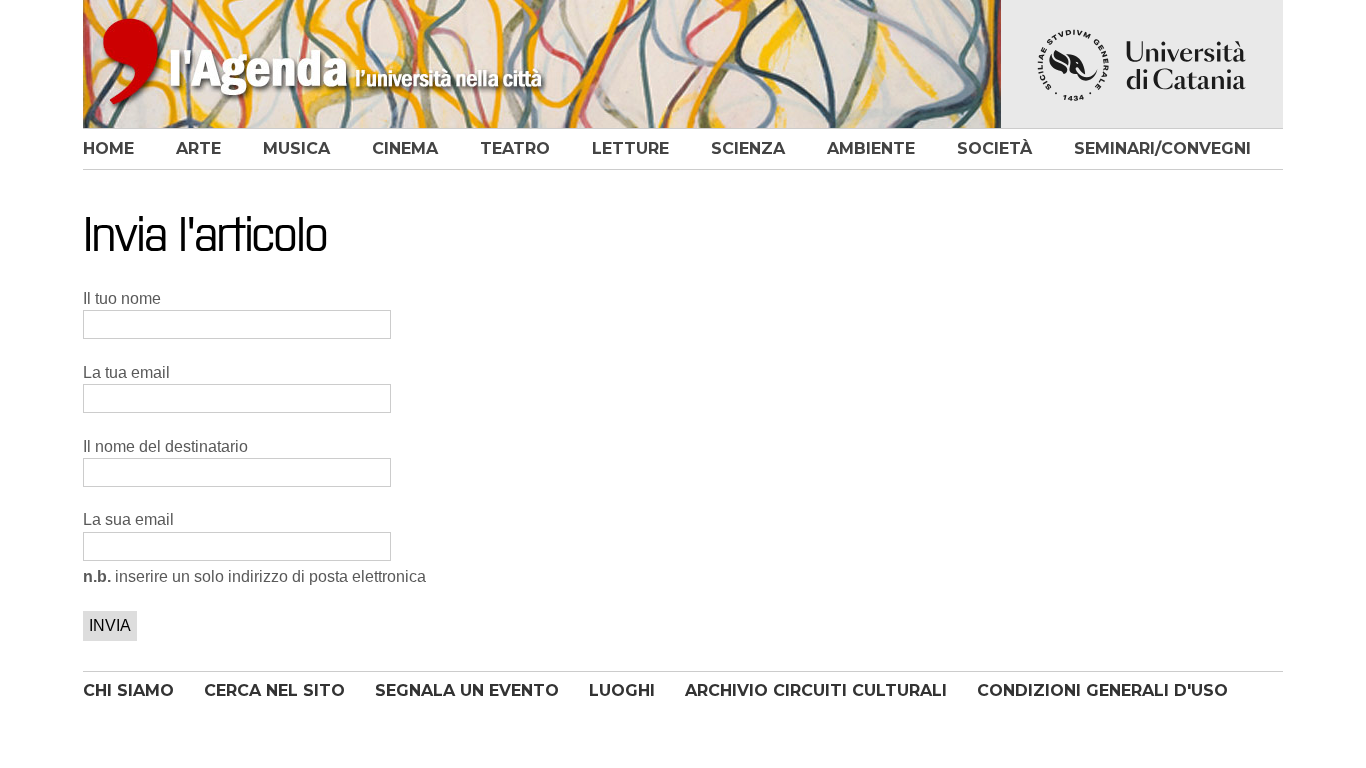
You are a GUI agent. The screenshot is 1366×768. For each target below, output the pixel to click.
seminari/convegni (1162, 148)
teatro (515, 148)
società (994, 148)
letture (630, 148)
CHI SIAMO (128, 690)
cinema (405, 148)
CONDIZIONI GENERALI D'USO (1102, 690)
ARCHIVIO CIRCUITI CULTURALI (816, 690)
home (108, 148)
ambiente (871, 148)
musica (296, 148)
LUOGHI (622, 690)
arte (198, 148)
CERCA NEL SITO (274, 690)
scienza (748, 148)
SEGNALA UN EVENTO (467, 690)
